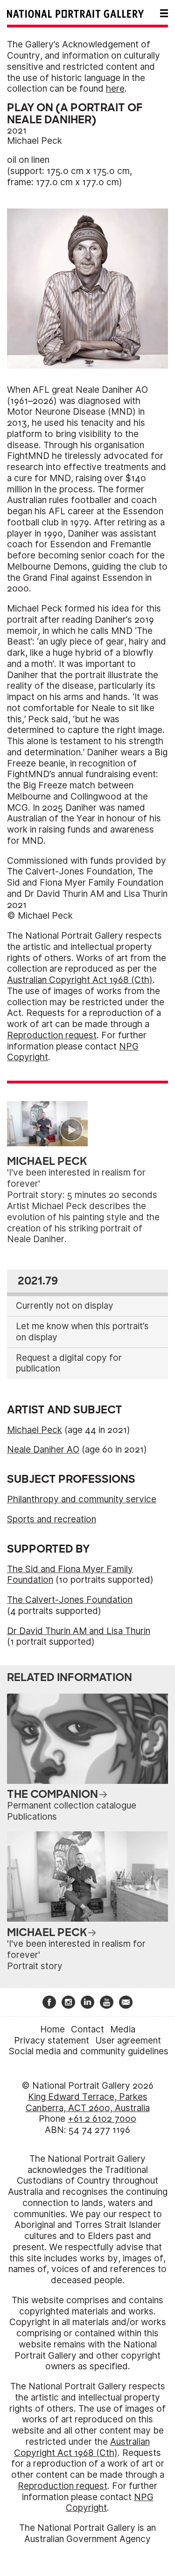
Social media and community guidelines (89, 2051)
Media (123, 2029)
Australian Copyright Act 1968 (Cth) (80, 980)
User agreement (128, 2041)
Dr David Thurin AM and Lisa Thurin (79, 1631)
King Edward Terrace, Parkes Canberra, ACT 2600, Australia (88, 2102)
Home (52, 2029)
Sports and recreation (52, 1519)
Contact (87, 2029)
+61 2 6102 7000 (102, 2119)
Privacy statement (52, 2041)
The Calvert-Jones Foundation (70, 1600)
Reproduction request (52, 1035)
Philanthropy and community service (82, 1499)
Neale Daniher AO (43, 1449)
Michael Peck (35, 141)
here (115, 89)
